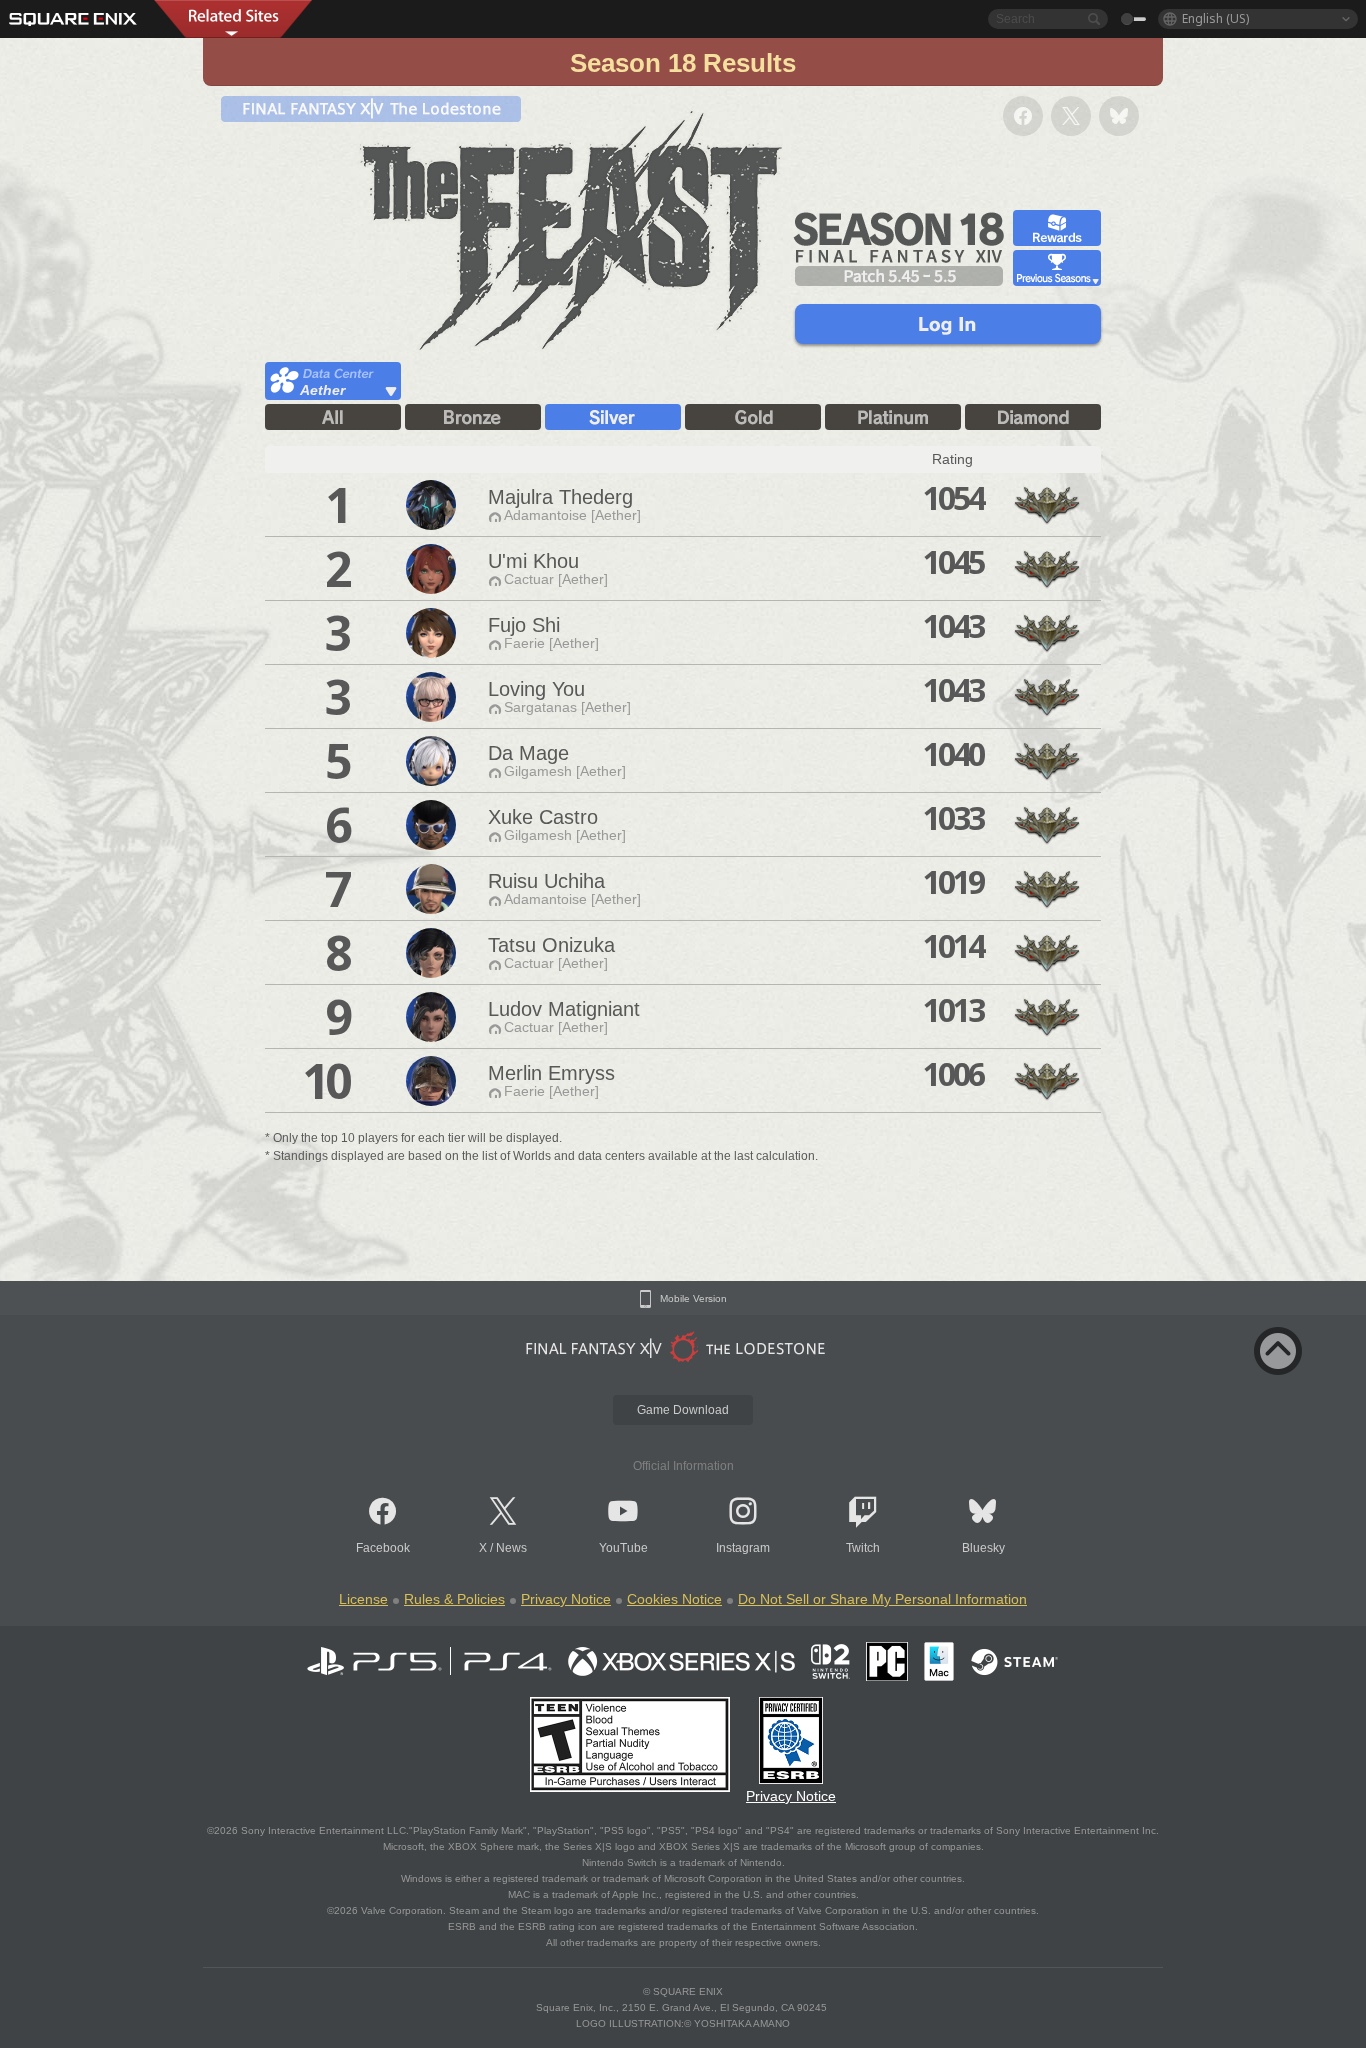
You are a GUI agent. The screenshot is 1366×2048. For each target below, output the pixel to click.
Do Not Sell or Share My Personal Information (882, 1599)
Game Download (683, 1410)
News (511, 1548)
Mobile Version (693, 1299)
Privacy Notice (566, 1599)
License (363, 1599)
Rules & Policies (454, 1599)
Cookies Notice (674, 1599)
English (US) (1215, 18)
